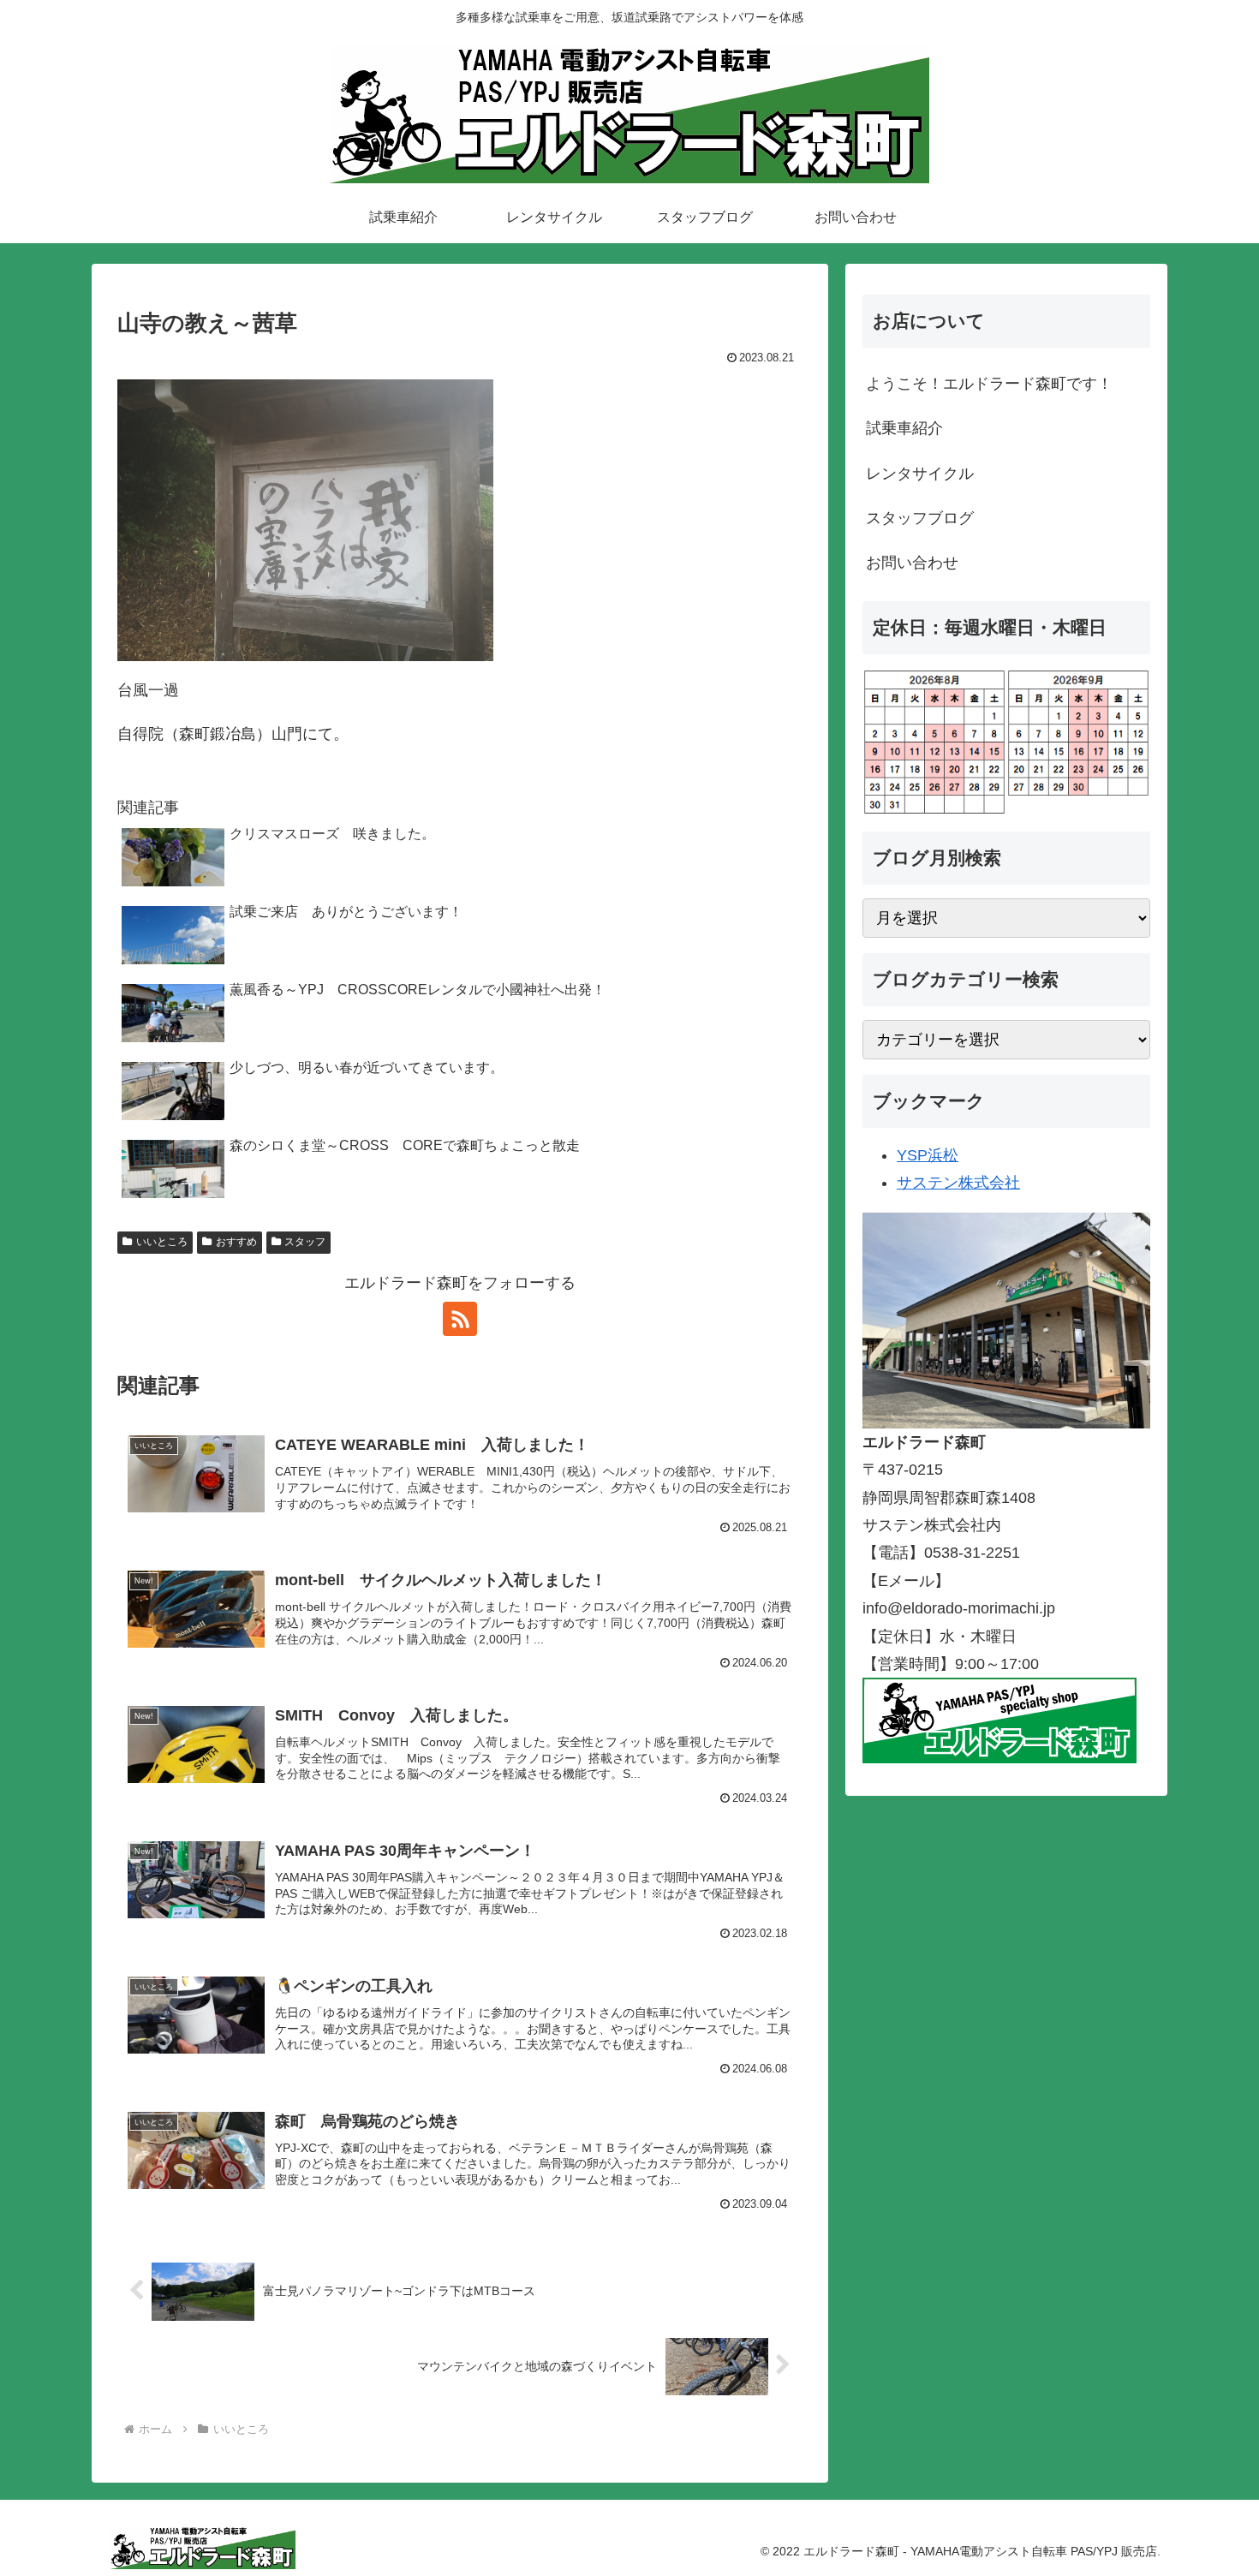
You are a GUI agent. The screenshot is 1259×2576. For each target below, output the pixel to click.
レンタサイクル (920, 474)
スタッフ (305, 1242)
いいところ (162, 1242)
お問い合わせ (912, 563)
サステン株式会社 (958, 1183)
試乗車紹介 (904, 428)
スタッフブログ (920, 518)
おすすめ (236, 1242)
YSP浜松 (928, 1155)
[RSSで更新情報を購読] (460, 1319)
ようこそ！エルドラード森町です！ (989, 384)
